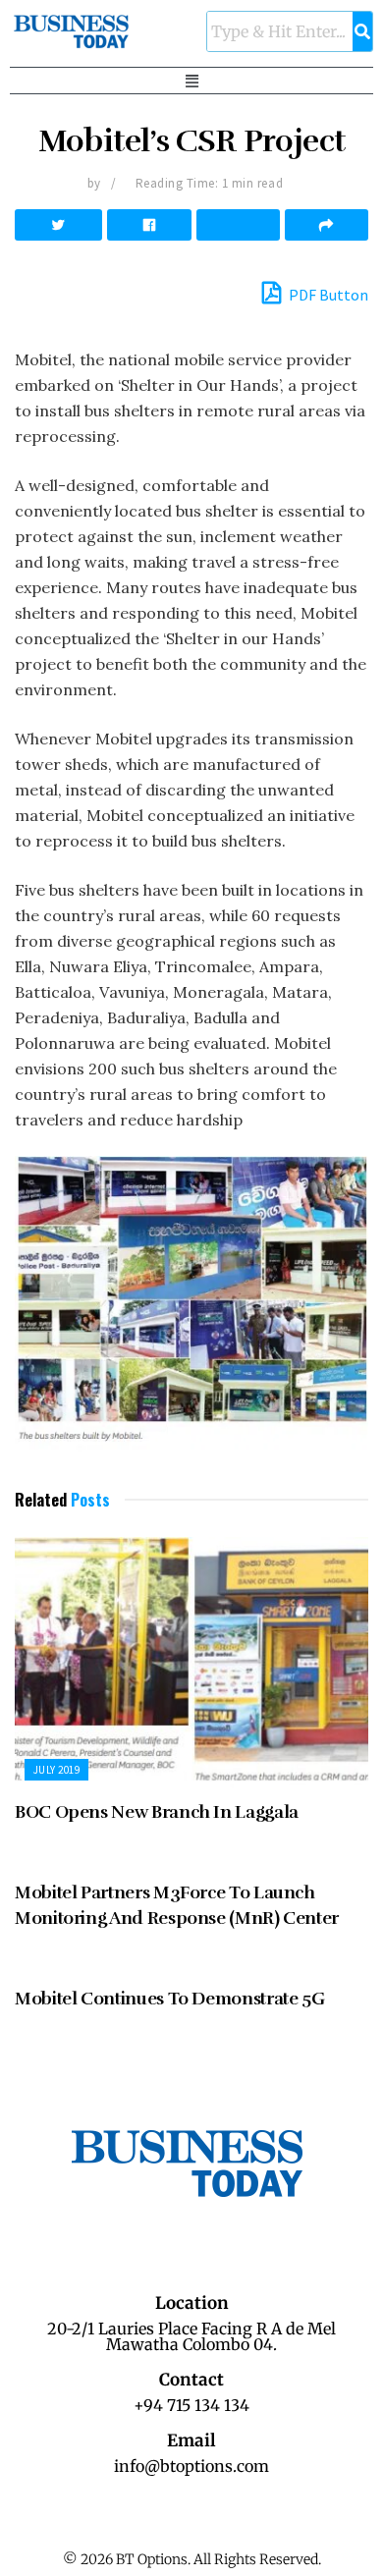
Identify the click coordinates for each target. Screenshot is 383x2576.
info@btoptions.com (191, 2466)
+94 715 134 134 (191, 2405)
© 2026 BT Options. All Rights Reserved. (192, 2559)
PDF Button (327, 295)
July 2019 (56, 1770)
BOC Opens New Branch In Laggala (157, 1812)
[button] (191, 81)
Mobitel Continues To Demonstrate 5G (169, 1999)
